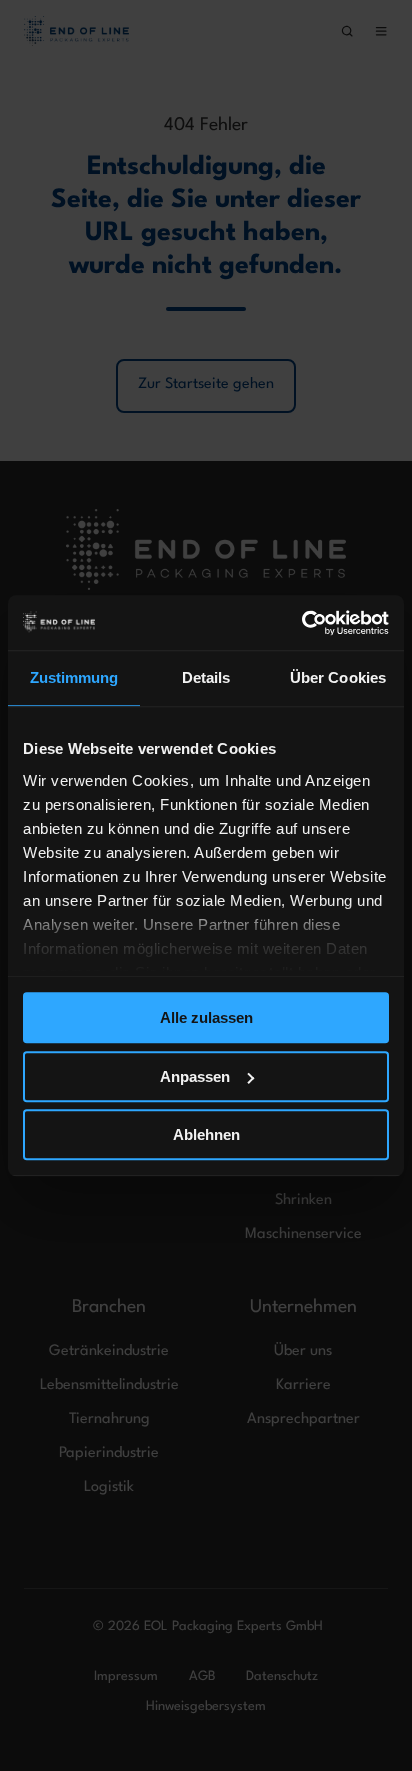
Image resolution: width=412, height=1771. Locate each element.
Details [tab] (206, 677)
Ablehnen (206, 1134)
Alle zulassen (206, 1017)
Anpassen (195, 1076)
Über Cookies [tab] (338, 677)
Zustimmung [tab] (74, 677)
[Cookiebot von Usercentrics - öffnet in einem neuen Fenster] (301, 623)
